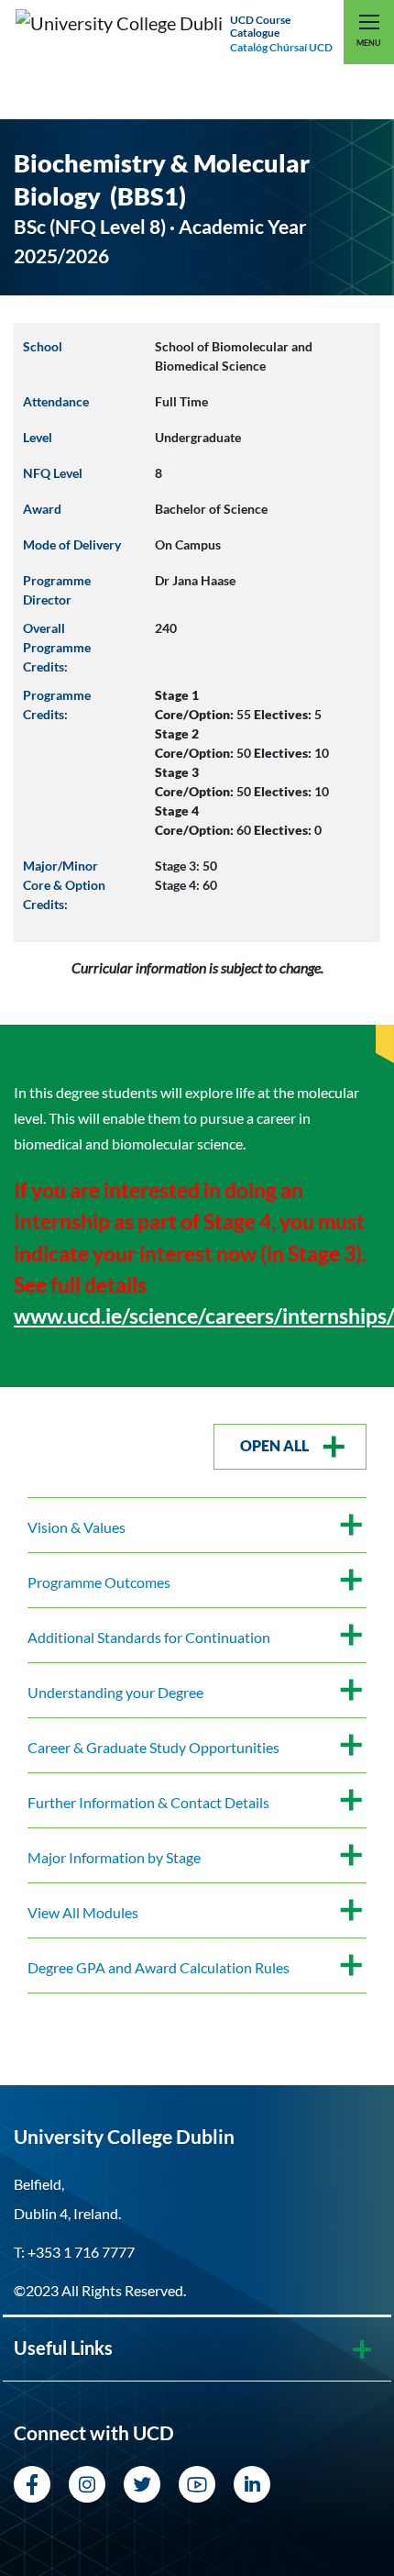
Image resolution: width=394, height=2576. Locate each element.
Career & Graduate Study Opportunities (153, 1747)
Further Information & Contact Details (148, 1802)
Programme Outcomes (99, 1582)
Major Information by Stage (114, 1857)
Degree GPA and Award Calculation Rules (159, 1967)
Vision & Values (77, 1527)
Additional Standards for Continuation (149, 1637)
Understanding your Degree (115, 1692)
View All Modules (83, 1912)
